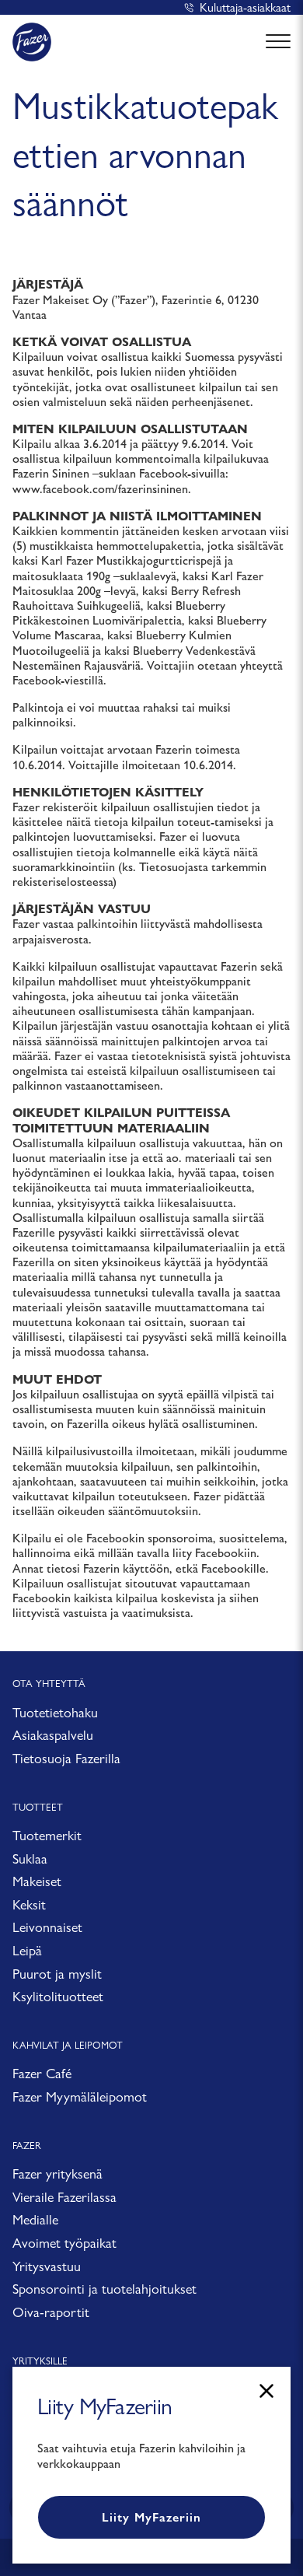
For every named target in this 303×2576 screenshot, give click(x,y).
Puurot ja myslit (57, 1974)
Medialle (35, 2219)
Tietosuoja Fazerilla (66, 1758)
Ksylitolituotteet (58, 1996)
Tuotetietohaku (55, 1712)
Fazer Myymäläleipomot (80, 2096)
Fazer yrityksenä (57, 2173)
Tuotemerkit (47, 1835)
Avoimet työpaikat (64, 2243)
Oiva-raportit (51, 2312)
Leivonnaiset (47, 1927)
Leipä (27, 1950)
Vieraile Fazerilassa (64, 2197)
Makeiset (37, 1881)
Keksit (29, 1904)
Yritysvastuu (47, 2266)
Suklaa (30, 1858)
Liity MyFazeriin (151, 2517)
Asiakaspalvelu (53, 1735)
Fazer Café (42, 2073)
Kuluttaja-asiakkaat (245, 7)
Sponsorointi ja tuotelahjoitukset (104, 2289)
